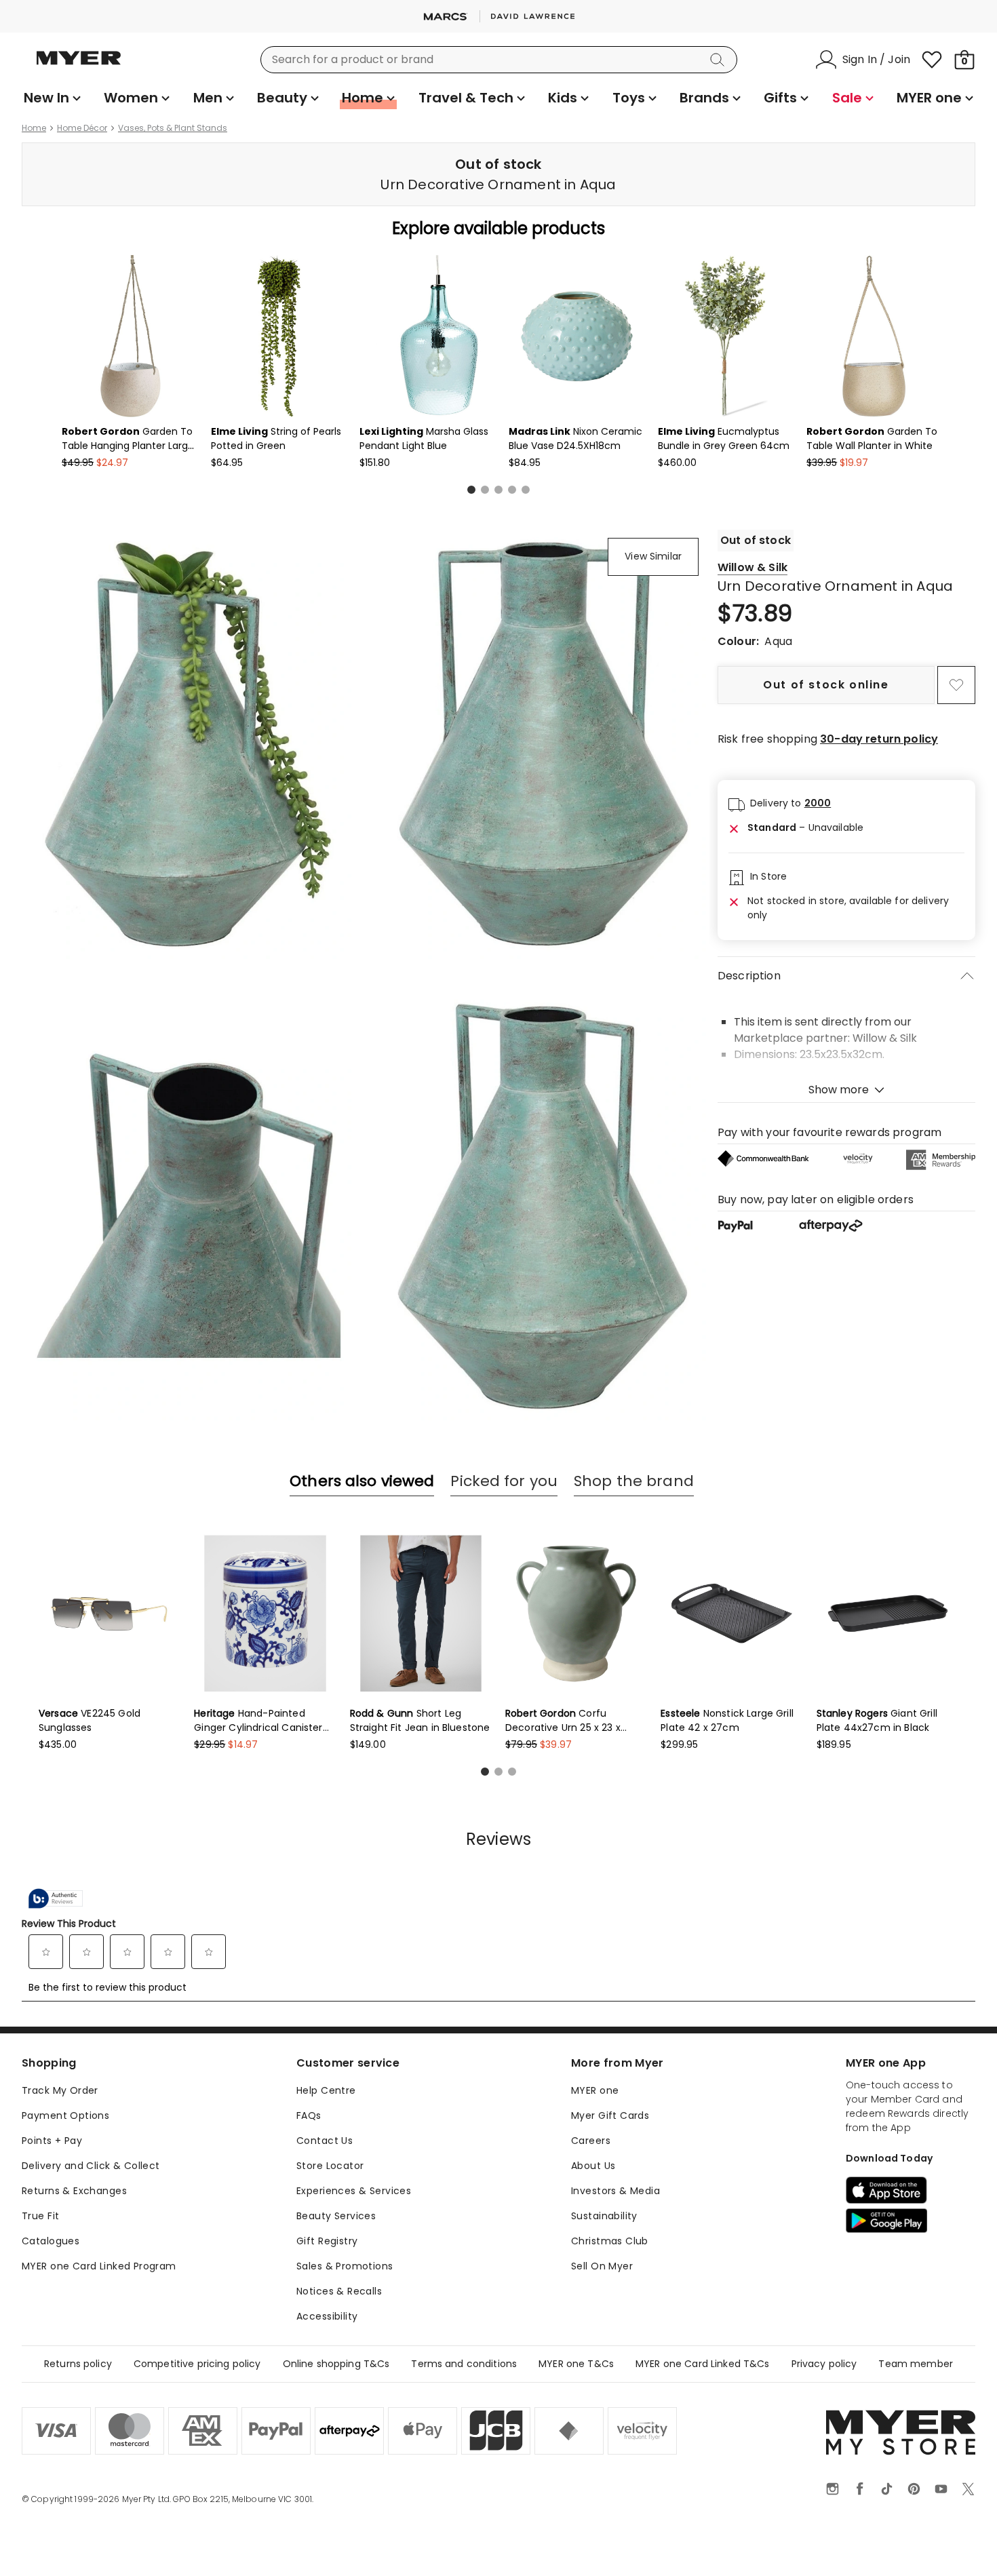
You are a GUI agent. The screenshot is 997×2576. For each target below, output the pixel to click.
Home (34, 128)
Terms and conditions (464, 2364)
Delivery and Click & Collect (91, 2166)
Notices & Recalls (339, 2291)
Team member (916, 2364)
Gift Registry (327, 2241)
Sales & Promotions (345, 2266)
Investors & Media (615, 2191)
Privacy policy (824, 2364)
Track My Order (60, 2090)
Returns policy (78, 2364)
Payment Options (65, 2115)
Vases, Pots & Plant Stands (173, 128)
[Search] (720, 60)
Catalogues (51, 2241)
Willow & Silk (752, 567)
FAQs (309, 2115)
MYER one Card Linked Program (99, 2266)
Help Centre (326, 2090)
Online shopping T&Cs (336, 2364)
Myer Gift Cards (610, 2115)
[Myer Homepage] (79, 66)
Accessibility (327, 2316)
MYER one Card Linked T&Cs (703, 2364)
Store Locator (330, 2166)
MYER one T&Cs (576, 2364)
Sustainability (604, 2216)
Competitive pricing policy (197, 2364)
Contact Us (325, 2141)
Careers (591, 2141)
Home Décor (82, 128)
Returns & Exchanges (74, 2191)
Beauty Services (336, 2216)
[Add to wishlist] (956, 685)
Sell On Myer (602, 2266)
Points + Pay (52, 2141)
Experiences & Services (354, 2191)
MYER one (595, 2090)
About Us (593, 2166)
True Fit (40, 2216)
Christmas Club (610, 2241)
